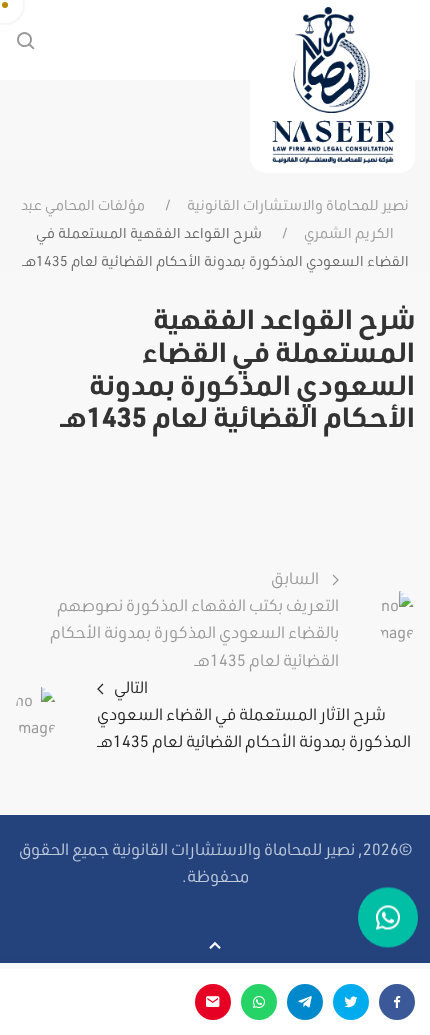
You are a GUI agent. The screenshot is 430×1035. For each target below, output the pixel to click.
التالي (254, 713)
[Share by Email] (213, 1002)
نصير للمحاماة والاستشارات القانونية (298, 205)
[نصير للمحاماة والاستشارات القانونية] (332, 86)
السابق (194, 618)
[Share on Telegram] (305, 1002)
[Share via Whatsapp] (259, 1002)
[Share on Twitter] (351, 1002)
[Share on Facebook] (397, 1002)
